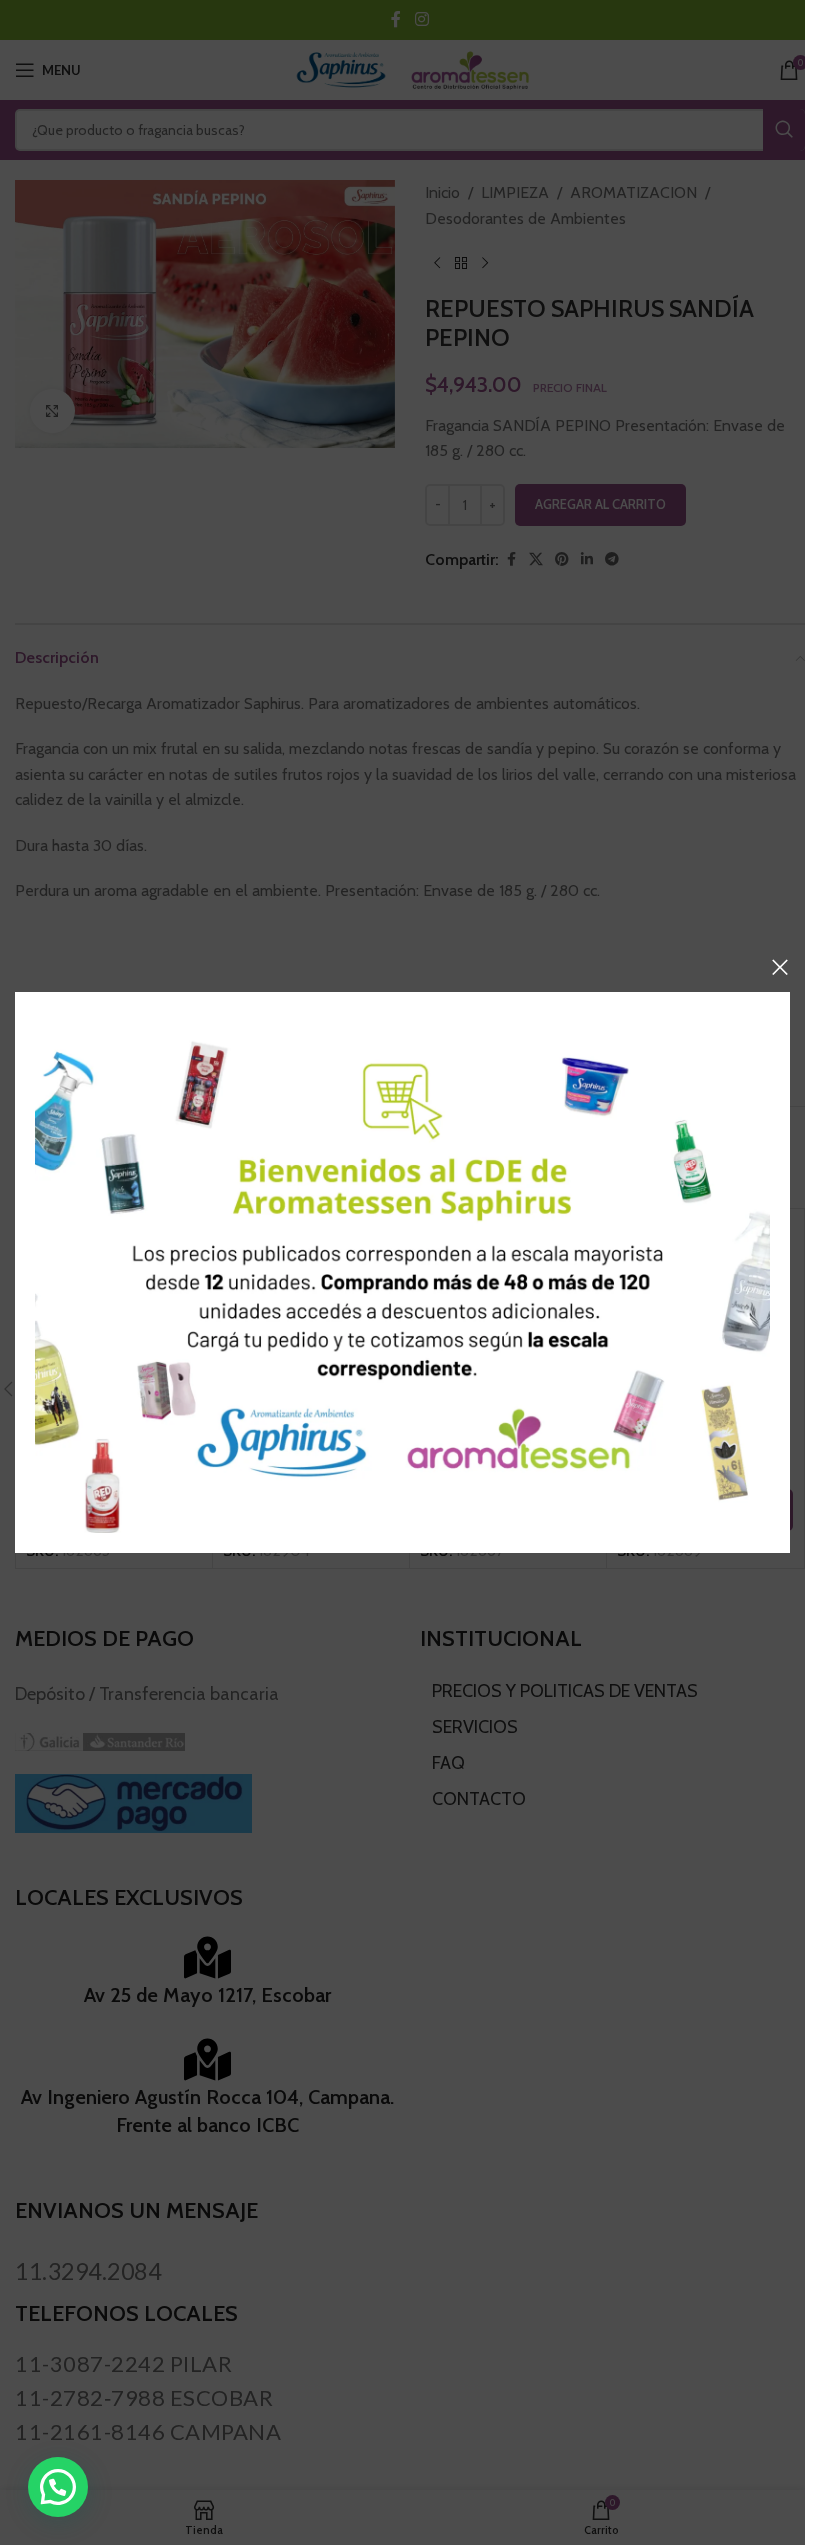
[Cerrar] (780, 967)
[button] (58, 2487)
